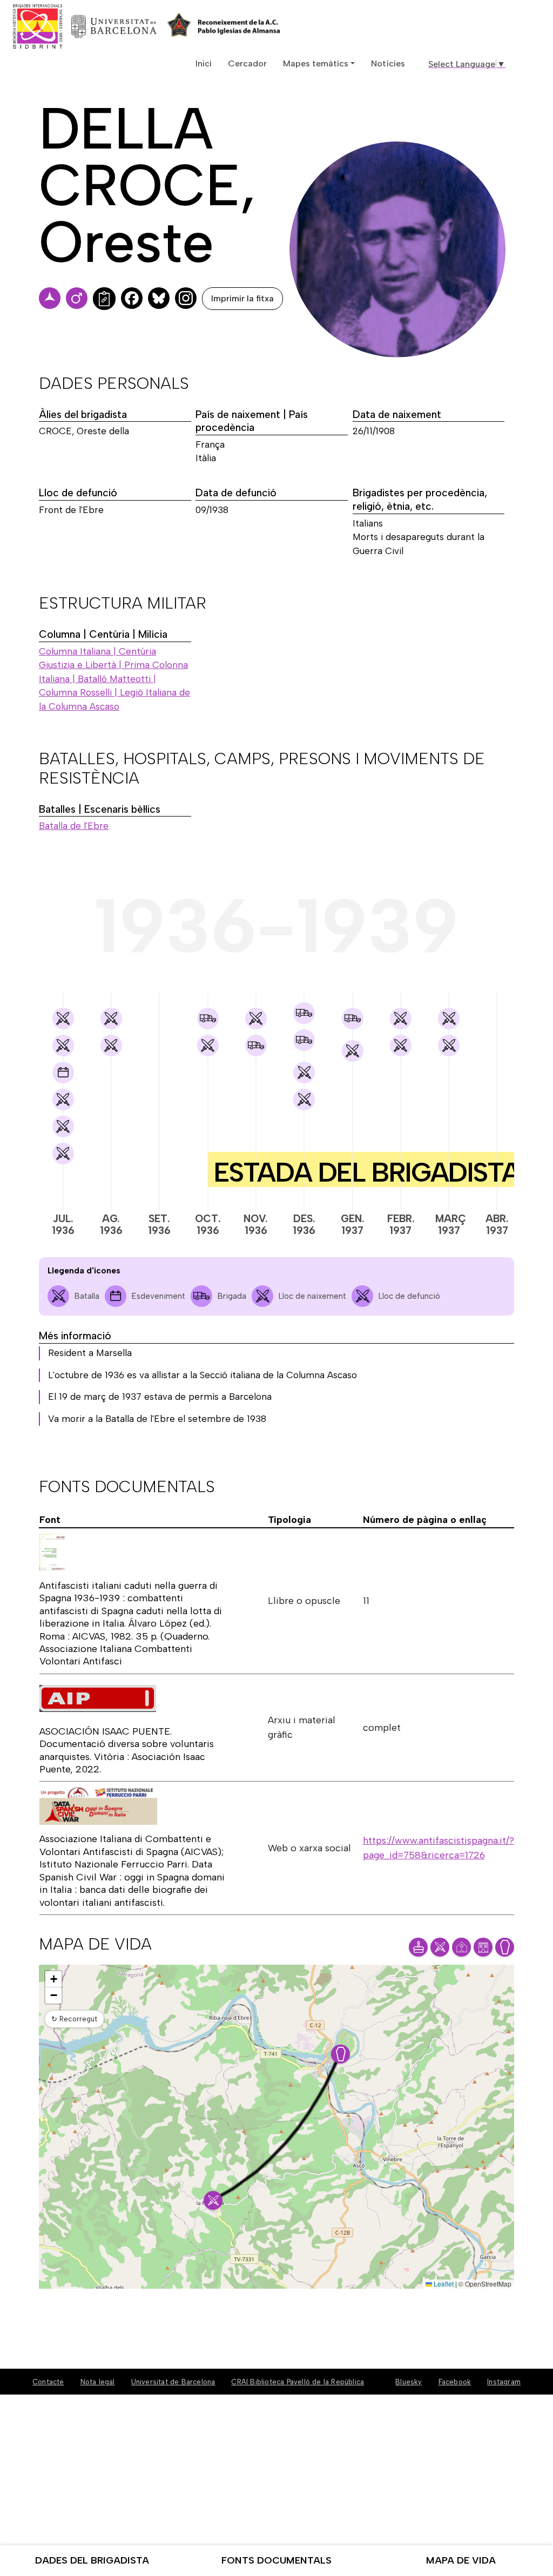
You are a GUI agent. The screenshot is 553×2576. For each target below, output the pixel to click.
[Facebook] (132, 298)
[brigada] (208, 1019)
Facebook (455, 2382)
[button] (213, 2200)
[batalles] (63, 1019)
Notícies (388, 63)
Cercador (247, 63)
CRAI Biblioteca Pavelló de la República (298, 2382)
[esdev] (63, 1073)
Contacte (48, 2382)
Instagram (504, 2382)
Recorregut (74, 2019)
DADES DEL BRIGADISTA (92, 2560)
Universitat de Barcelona (173, 2382)
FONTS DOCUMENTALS (276, 2560)
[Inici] (77, 26)
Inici (204, 63)
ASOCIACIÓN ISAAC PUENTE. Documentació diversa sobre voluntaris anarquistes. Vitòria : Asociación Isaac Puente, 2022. (127, 1750)
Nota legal (98, 2382)
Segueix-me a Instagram (186, 298)
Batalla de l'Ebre (74, 826)
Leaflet (443, 2284)
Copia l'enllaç (104, 299)
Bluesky (409, 2382)
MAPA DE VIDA (461, 2560)
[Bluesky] (159, 298)
